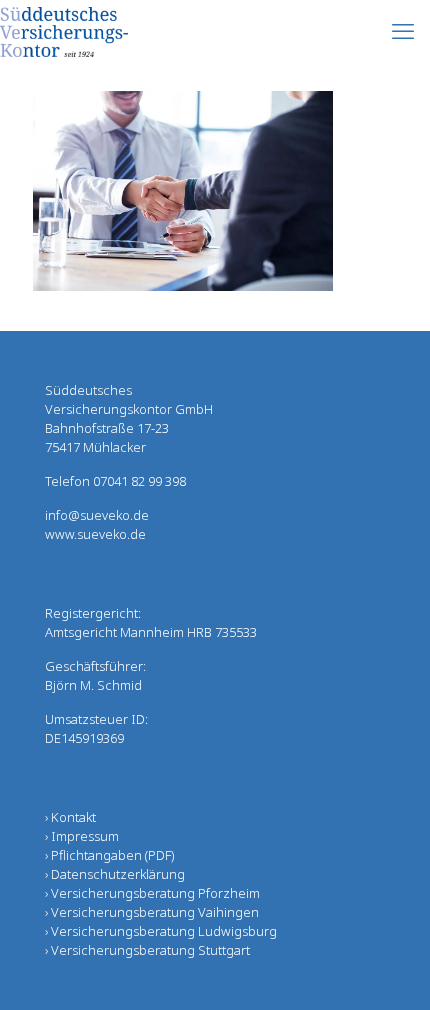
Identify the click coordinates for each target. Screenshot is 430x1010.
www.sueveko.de (95, 534)
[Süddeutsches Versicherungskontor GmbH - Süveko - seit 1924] (64, 30)
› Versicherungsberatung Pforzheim (152, 893)
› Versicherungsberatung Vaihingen (152, 912)
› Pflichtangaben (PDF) (109, 855)
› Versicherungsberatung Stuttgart (147, 950)
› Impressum (82, 836)
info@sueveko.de (97, 515)
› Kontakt (70, 817)
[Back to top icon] (389, 969)
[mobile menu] (403, 30)
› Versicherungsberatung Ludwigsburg (161, 931)
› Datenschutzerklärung (115, 874)
